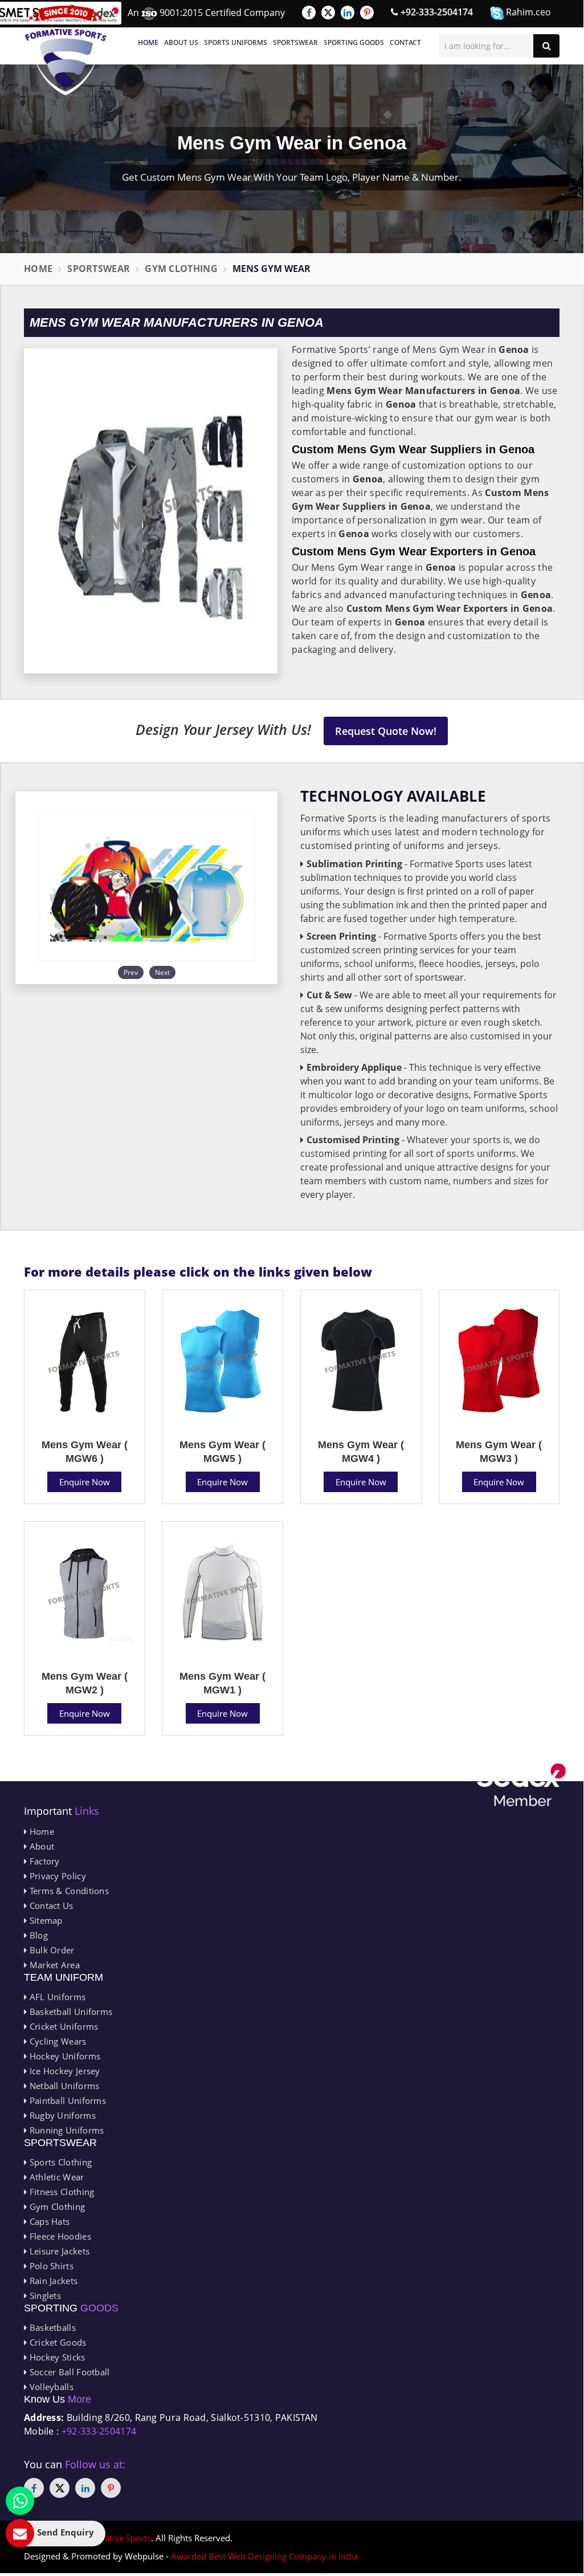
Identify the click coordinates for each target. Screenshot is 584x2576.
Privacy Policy (56, 1876)
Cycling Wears (56, 2041)
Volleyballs (50, 2387)
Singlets (44, 2295)
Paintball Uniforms (66, 2100)
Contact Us (50, 1905)
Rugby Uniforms (61, 2115)
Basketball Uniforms (70, 2012)
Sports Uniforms (236, 42)
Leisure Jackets (58, 2251)
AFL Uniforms (56, 1997)
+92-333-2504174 (436, 12)
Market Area (53, 1965)
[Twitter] (328, 13)
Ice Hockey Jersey (63, 2071)
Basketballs (51, 2327)
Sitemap (44, 1920)
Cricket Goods (56, 2342)
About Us (181, 42)
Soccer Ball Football (68, 2372)
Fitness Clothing (60, 2192)
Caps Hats (48, 2221)
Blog (37, 1935)
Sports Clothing (59, 2162)
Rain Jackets (52, 2281)
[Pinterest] (367, 13)
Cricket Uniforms (62, 2026)
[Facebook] (309, 13)
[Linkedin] (348, 13)
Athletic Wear (55, 2177)
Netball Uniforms (63, 2086)
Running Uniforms (65, 2130)
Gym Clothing (181, 269)
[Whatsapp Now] (20, 2501)
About (40, 1846)
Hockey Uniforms (64, 2056)
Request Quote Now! (386, 731)
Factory (43, 1861)
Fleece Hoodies (59, 2236)
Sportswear (295, 42)
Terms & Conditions (68, 1891)
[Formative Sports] (66, 50)
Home (148, 42)
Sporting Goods (354, 42)
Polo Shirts (50, 2266)
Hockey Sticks (56, 2357)
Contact (405, 42)
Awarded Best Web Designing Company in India (264, 2556)
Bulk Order (50, 1950)
